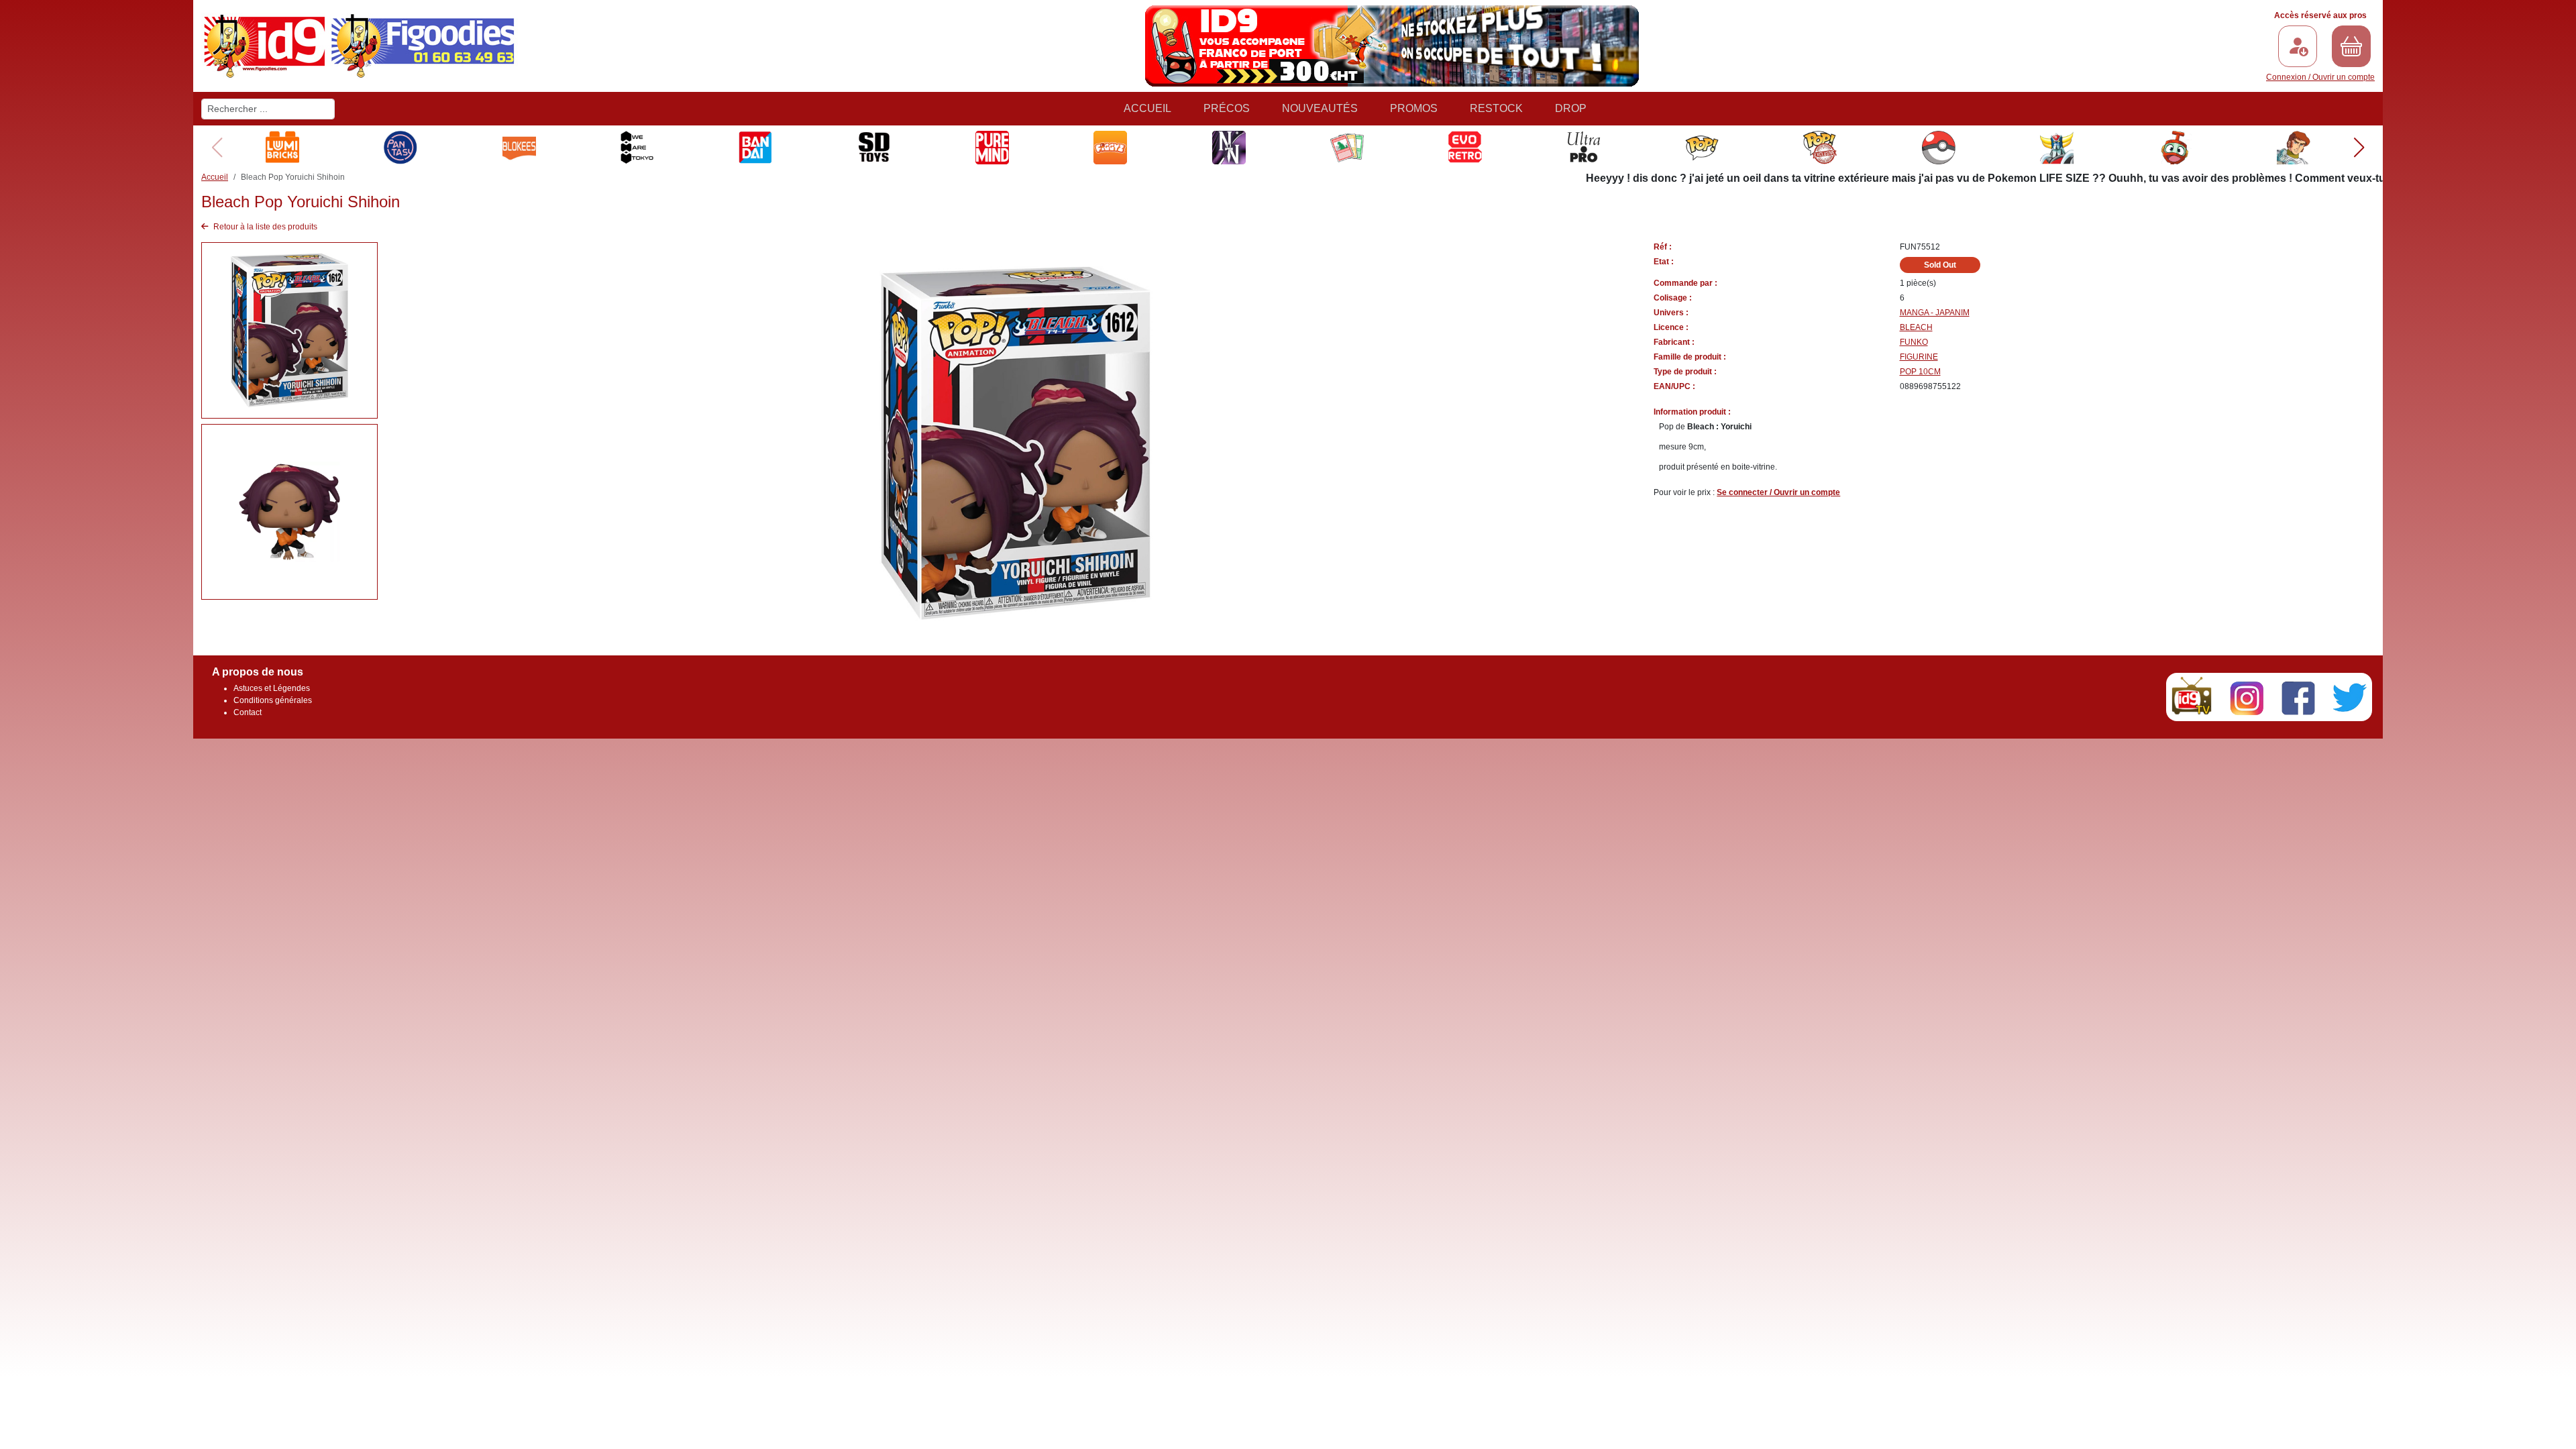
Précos (1227, 108)
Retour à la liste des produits (264, 227)
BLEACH (1916, 327)
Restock (1496, 108)
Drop (1571, 108)
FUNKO (1914, 342)
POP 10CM (1920, 372)
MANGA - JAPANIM (1935, 313)
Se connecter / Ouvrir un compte (1778, 492)
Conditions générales (273, 700)
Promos (1414, 108)
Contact (248, 712)
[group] (282, 148)
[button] (2359, 148)
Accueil (1147, 108)
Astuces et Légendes (272, 688)
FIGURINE (1919, 357)
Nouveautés (1320, 108)
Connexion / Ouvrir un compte (2320, 77)
